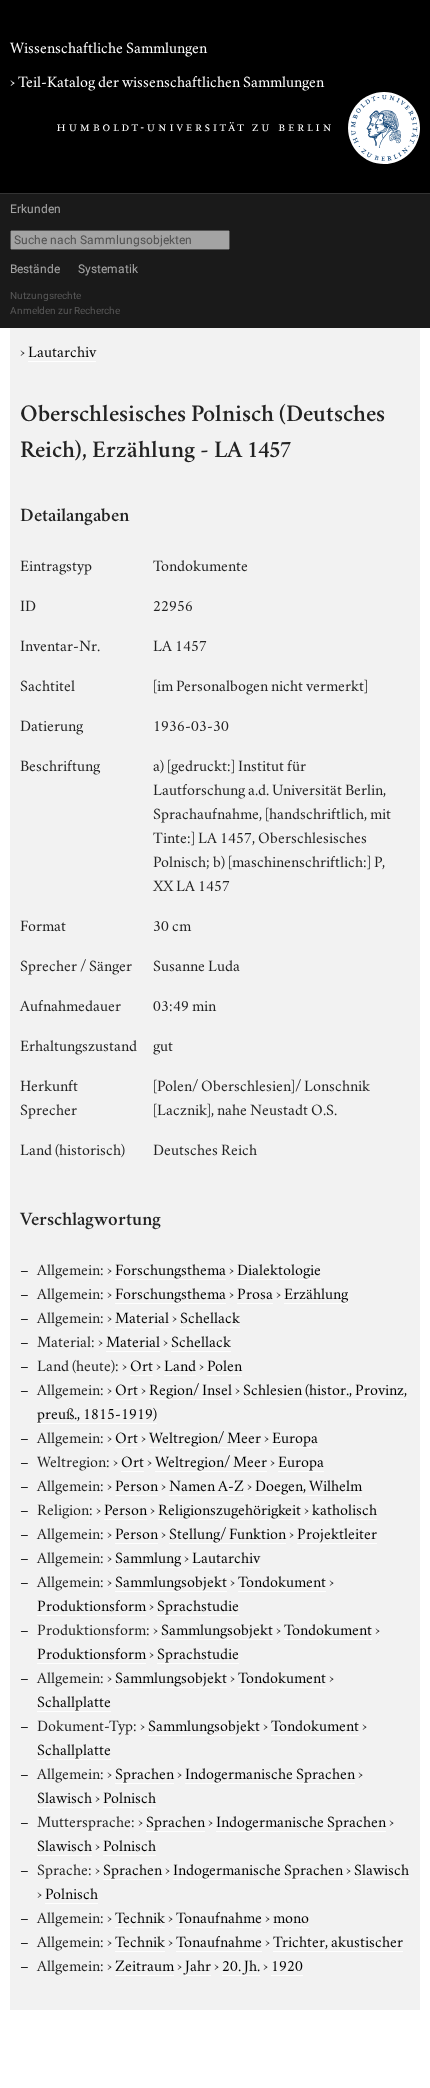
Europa (295, 1436)
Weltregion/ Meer (205, 1436)
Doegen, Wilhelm (308, 1484)
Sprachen (144, 1772)
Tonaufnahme (219, 1916)
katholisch (344, 1508)
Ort (141, 1364)
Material (142, 1316)
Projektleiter (337, 1532)
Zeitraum (144, 1964)
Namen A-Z (206, 1484)
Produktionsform (91, 1604)
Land (180, 1364)
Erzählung (316, 1292)
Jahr (198, 1964)
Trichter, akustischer (338, 1940)
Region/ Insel (190, 1388)
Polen (224, 1364)
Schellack (210, 1316)
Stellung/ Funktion (227, 1532)
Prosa (255, 1292)
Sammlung (148, 1556)
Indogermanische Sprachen (270, 1772)
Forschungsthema (170, 1268)
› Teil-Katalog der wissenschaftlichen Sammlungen (167, 80)
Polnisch (129, 1796)
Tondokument (282, 1580)
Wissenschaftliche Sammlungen (108, 46)
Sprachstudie (198, 1604)
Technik (140, 1916)
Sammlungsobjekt (171, 1580)
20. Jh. (241, 1964)
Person (136, 1484)
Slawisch (64, 1796)
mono (291, 1916)
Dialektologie (279, 1268)
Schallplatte (74, 1700)
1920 (287, 1964)
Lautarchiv (62, 350)
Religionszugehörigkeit (229, 1508)
